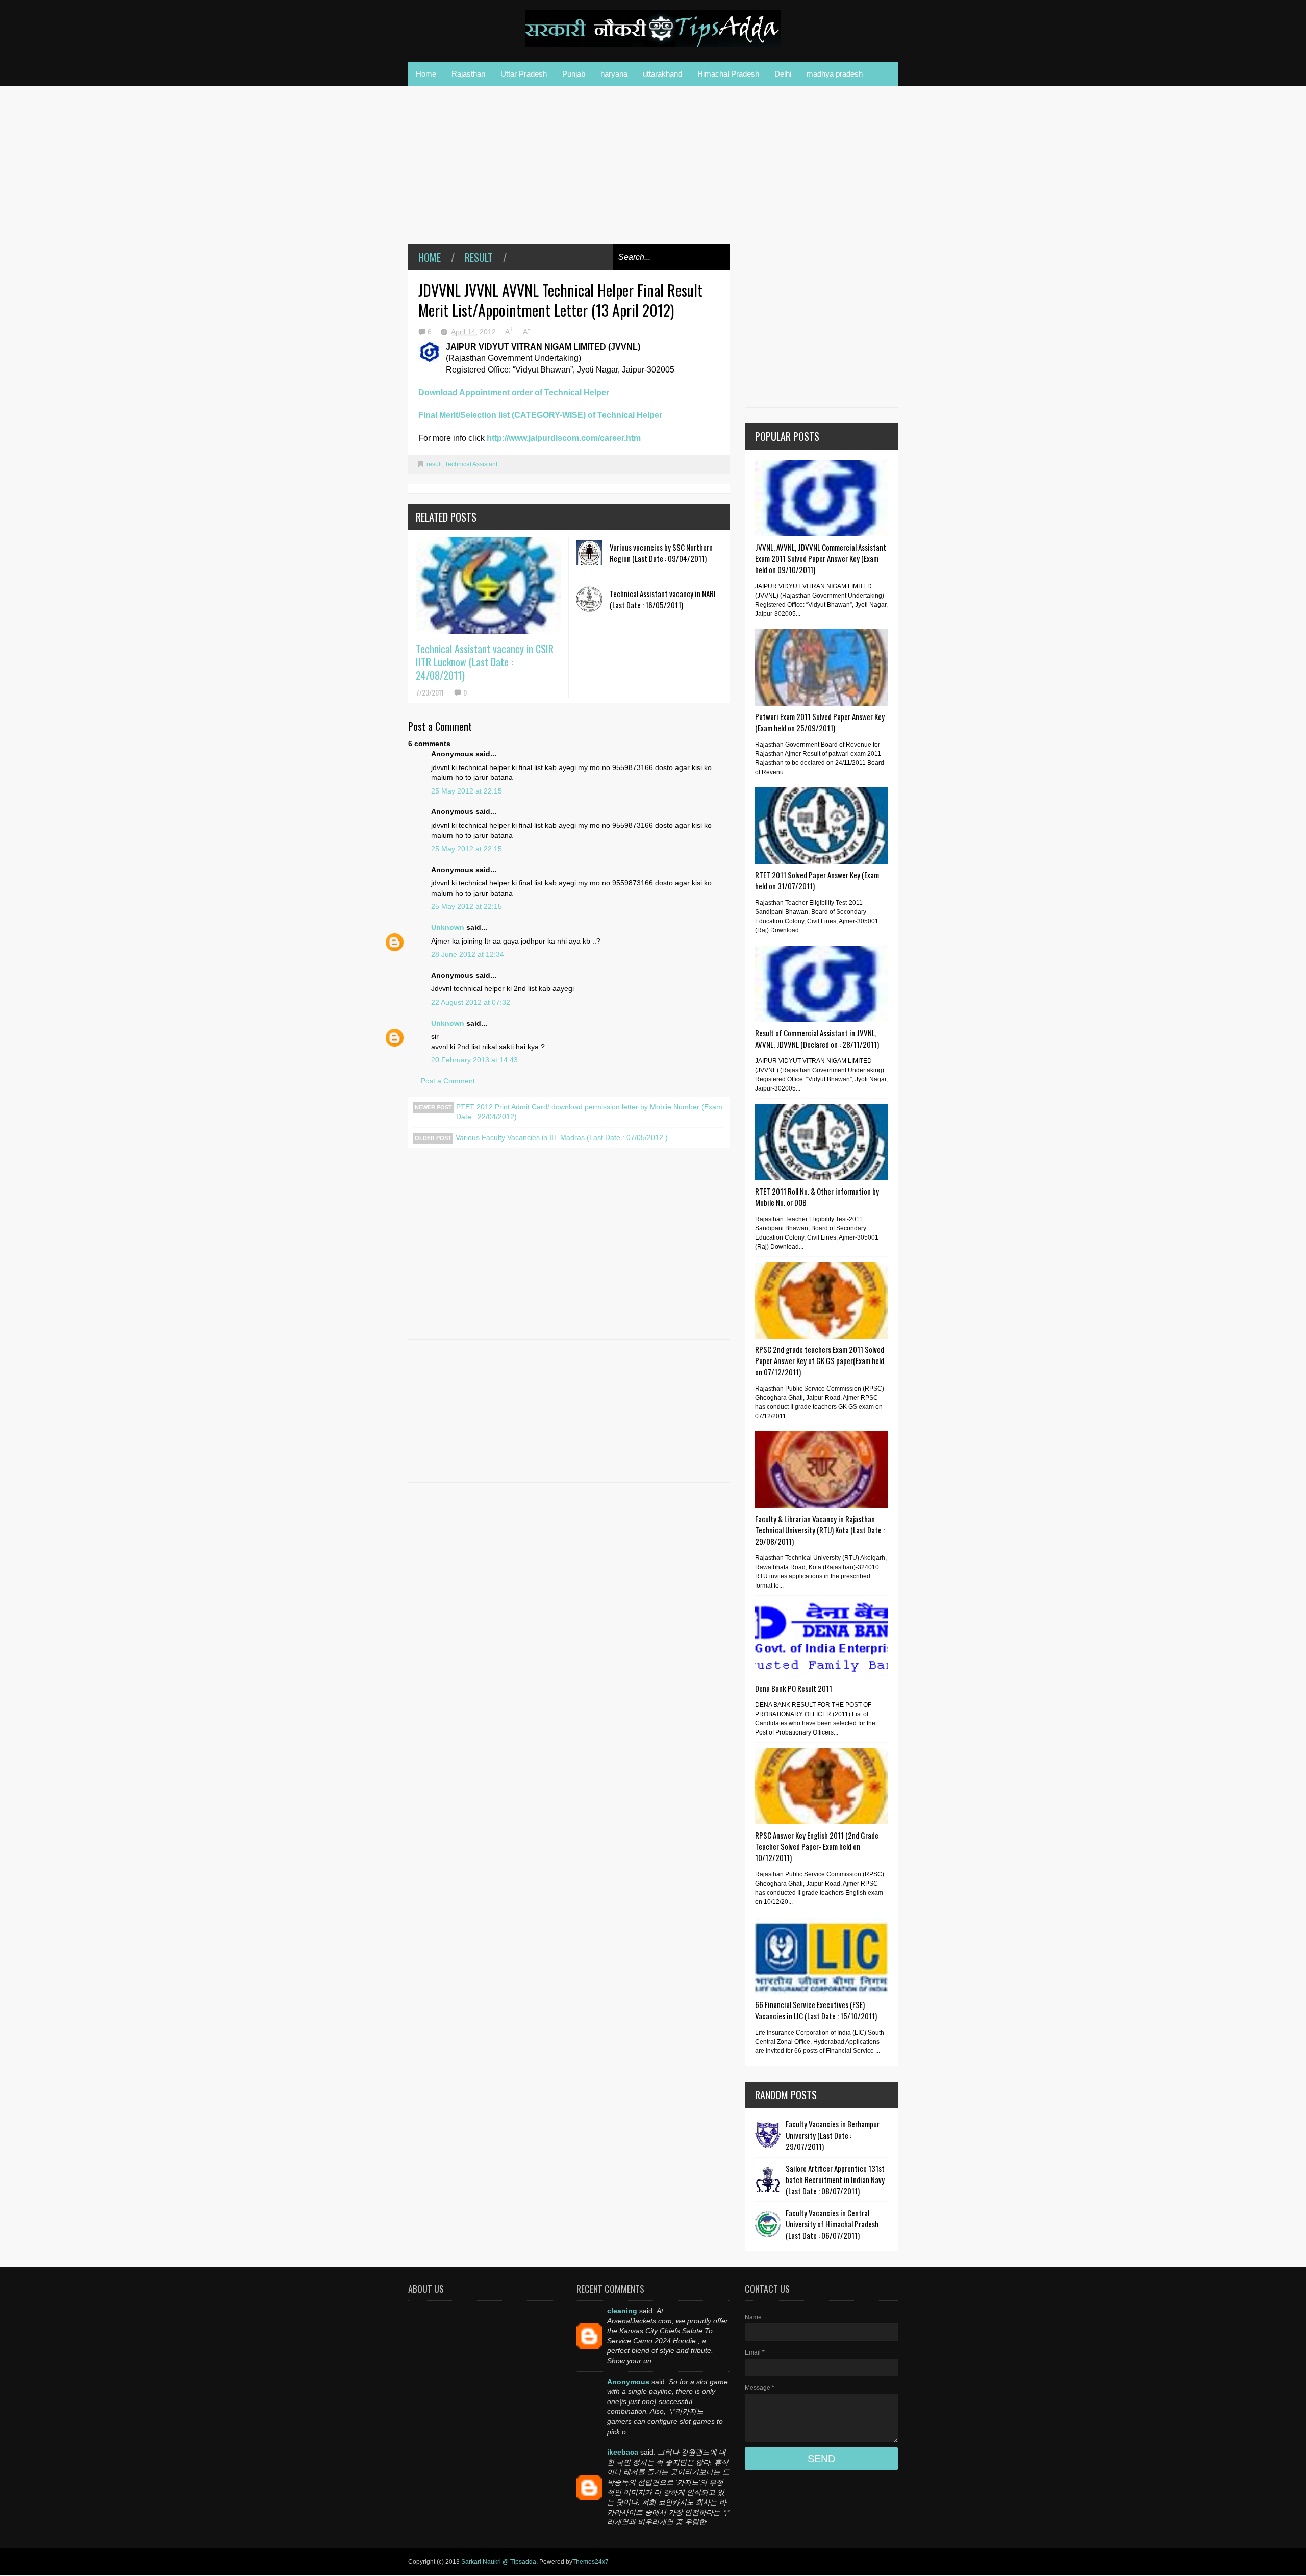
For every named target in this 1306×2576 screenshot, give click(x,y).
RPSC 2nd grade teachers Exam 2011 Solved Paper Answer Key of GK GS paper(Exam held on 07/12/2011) (820, 1360)
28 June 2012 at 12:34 (468, 954)
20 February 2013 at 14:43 (474, 1060)
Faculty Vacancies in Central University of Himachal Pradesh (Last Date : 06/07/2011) (832, 2224)
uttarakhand (662, 74)
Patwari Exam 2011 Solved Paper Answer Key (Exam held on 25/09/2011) (820, 722)
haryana (614, 74)
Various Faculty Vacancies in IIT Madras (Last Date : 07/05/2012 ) (562, 1137)
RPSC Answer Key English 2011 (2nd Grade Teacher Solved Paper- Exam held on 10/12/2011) (817, 1846)
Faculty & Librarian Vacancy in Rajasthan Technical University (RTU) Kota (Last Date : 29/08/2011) (820, 1530)
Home (426, 74)
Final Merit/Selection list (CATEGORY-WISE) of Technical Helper (540, 415)
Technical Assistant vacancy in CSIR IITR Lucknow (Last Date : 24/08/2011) (485, 662)
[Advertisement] (569, 172)
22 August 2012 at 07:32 (471, 1002)
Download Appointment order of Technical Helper (514, 393)
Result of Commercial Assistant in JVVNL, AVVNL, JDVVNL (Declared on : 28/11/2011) (817, 1038)
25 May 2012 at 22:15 (467, 791)
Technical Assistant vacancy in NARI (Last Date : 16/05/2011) (663, 599)
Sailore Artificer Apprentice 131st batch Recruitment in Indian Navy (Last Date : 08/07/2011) (835, 2179)
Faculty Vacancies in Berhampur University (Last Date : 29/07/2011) (833, 2135)
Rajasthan (468, 74)
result (479, 257)
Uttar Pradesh (524, 74)
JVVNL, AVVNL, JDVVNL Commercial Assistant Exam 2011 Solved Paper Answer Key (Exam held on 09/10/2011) (821, 558)
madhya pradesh (835, 74)
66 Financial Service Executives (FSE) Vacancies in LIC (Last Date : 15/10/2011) (816, 2010)
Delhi (783, 74)
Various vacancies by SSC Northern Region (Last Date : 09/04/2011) (661, 553)
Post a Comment (448, 1081)
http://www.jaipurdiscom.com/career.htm (564, 438)
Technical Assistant (471, 464)
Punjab (574, 74)
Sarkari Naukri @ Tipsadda (499, 2562)
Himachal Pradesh (728, 74)
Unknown (448, 927)
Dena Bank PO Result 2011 (794, 1688)
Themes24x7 (591, 2562)
